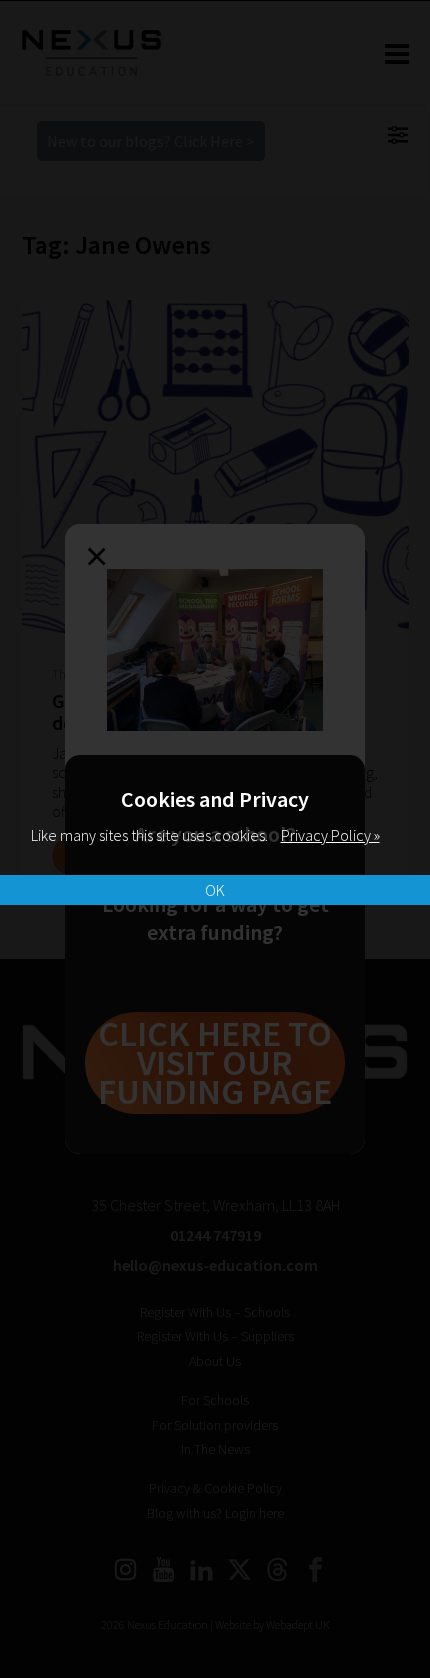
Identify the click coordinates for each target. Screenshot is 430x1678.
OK (215, 890)
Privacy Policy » (330, 835)
